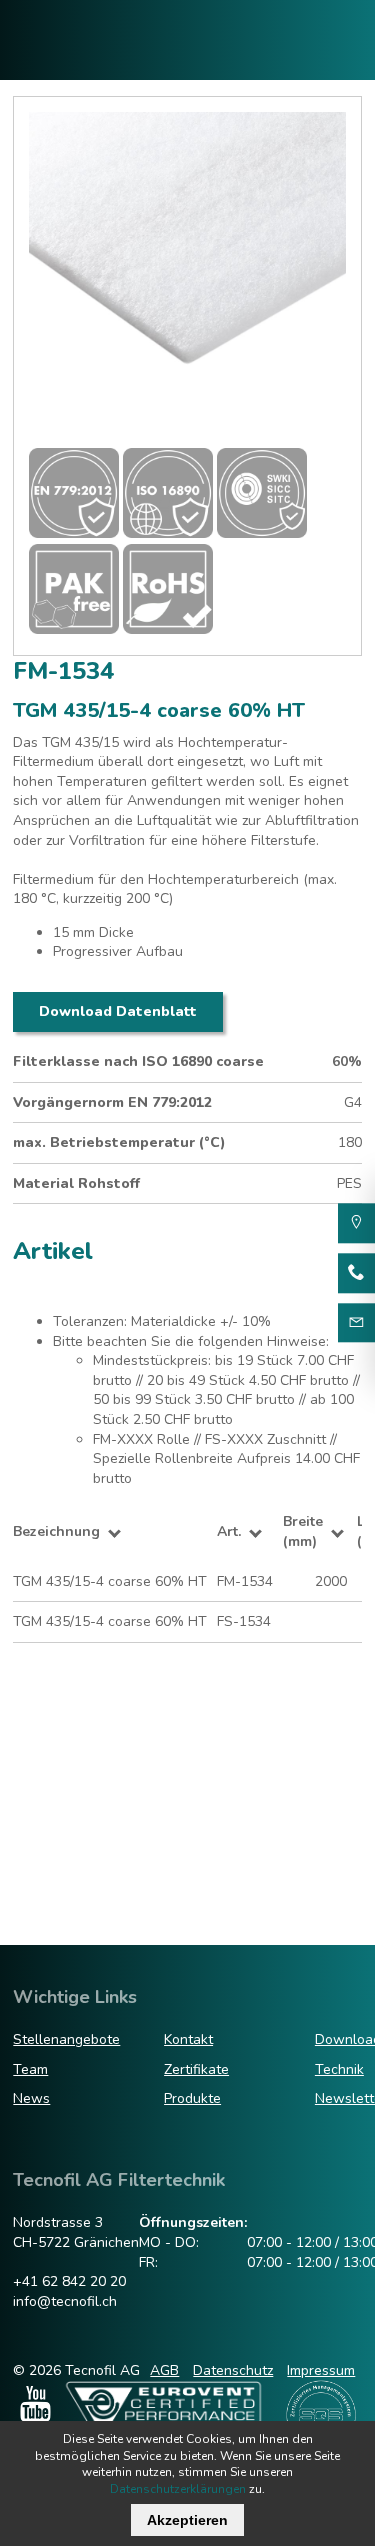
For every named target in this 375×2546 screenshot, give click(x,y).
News (31, 2098)
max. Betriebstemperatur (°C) (119, 1142)
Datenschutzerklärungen (178, 2489)
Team (30, 2069)
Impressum (321, 2370)
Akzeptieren (187, 2520)
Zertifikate (196, 2069)
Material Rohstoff (76, 1183)
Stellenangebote (66, 2039)
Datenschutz (233, 2370)
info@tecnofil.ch (65, 2301)
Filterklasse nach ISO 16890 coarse (138, 1061)
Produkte (192, 2098)
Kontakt (188, 2039)
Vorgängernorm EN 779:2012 (112, 1102)
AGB (164, 2370)
